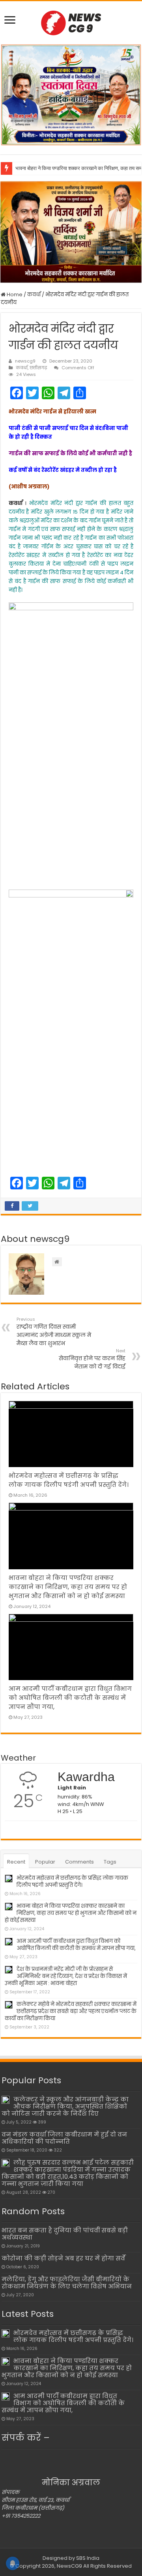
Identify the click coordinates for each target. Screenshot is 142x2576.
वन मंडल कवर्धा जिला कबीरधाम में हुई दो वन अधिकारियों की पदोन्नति (64, 2138)
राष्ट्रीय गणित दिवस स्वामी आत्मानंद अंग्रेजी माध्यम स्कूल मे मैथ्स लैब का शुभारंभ (54, 1332)
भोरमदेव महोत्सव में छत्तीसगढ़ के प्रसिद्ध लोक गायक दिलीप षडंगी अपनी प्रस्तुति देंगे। (72, 1882)
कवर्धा (34, 294)
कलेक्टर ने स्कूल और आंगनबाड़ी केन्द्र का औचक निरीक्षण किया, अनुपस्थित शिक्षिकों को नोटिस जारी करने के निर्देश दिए (65, 2106)
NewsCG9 (69, 2566)
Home (14, 294)
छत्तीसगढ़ (38, 368)
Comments (79, 1862)
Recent (16, 1862)
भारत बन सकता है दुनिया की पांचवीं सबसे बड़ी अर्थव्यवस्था (65, 2234)
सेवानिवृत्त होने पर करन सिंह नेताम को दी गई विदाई (92, 1359)
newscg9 (25, 361)
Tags (110, 1862)
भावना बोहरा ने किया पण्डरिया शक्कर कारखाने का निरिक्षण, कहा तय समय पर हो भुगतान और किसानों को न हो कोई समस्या (68, 1587)
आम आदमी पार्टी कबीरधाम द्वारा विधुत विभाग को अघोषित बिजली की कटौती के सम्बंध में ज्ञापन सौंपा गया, (70, 1698)
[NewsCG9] (71, 22)
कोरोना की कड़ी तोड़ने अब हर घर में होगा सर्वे (63, 2258)
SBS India (88, 2558)
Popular (45, 1862)
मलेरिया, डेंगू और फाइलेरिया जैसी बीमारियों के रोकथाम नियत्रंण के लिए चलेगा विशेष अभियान (67, 2283)
